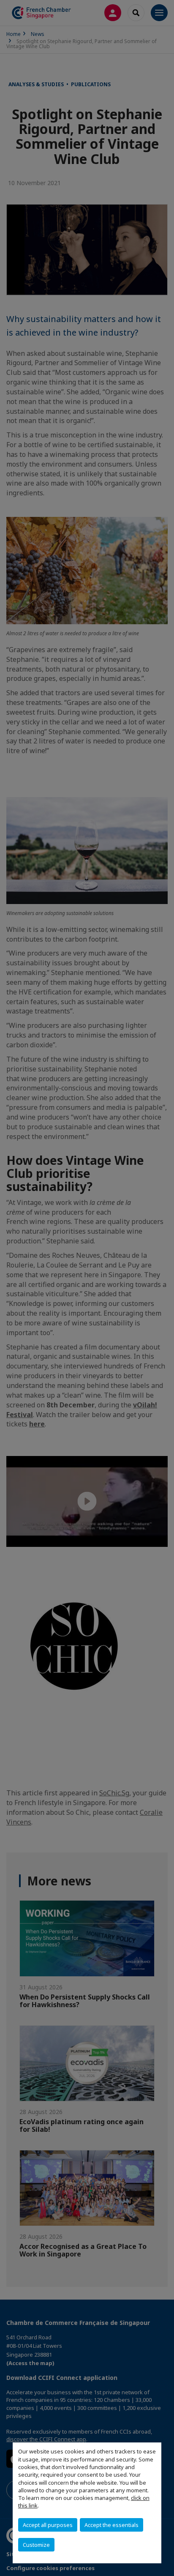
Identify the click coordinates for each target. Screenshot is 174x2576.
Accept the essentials (111, 2525)
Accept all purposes (48, 2525)
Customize (36, 2545)
